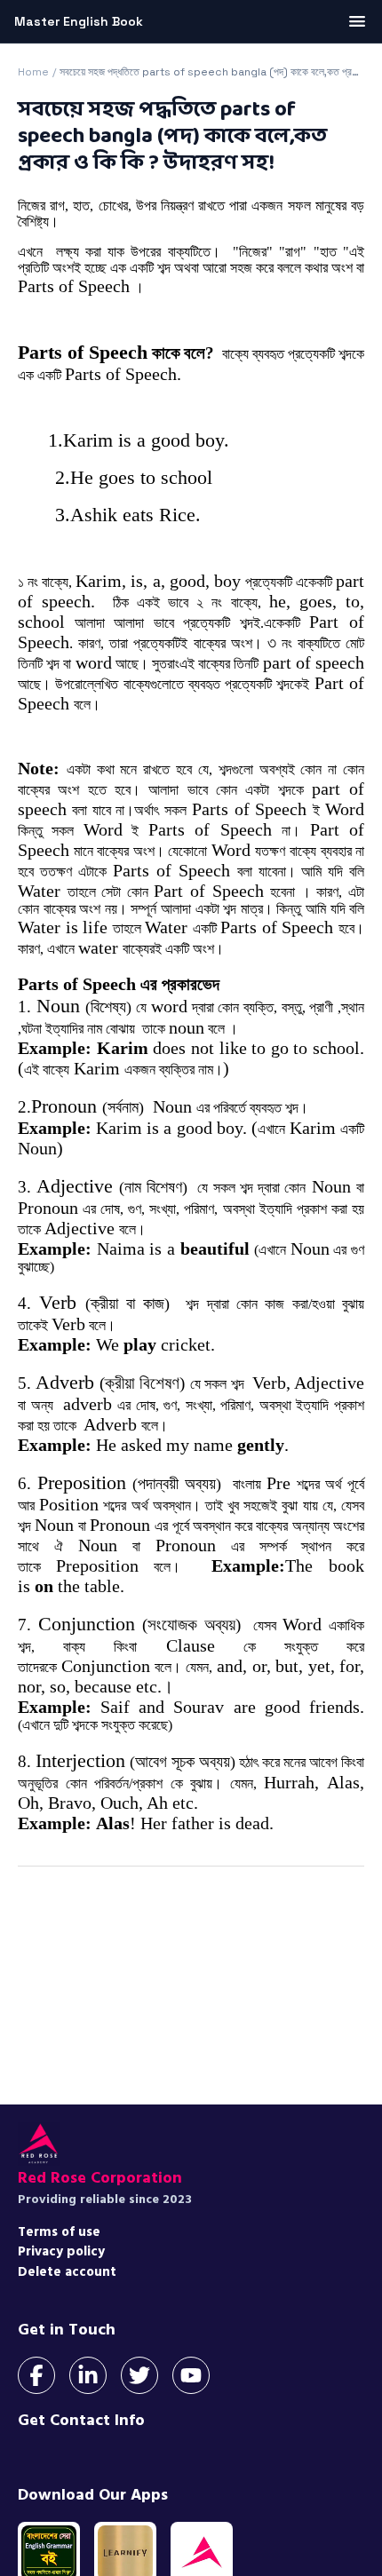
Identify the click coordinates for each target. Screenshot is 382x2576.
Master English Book (79, 21)
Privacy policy (61, 2251)
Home (33, 72)
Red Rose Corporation (100, 2178)
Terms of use (59, 2232)
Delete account (67, 2272)
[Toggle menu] (357, 21)
